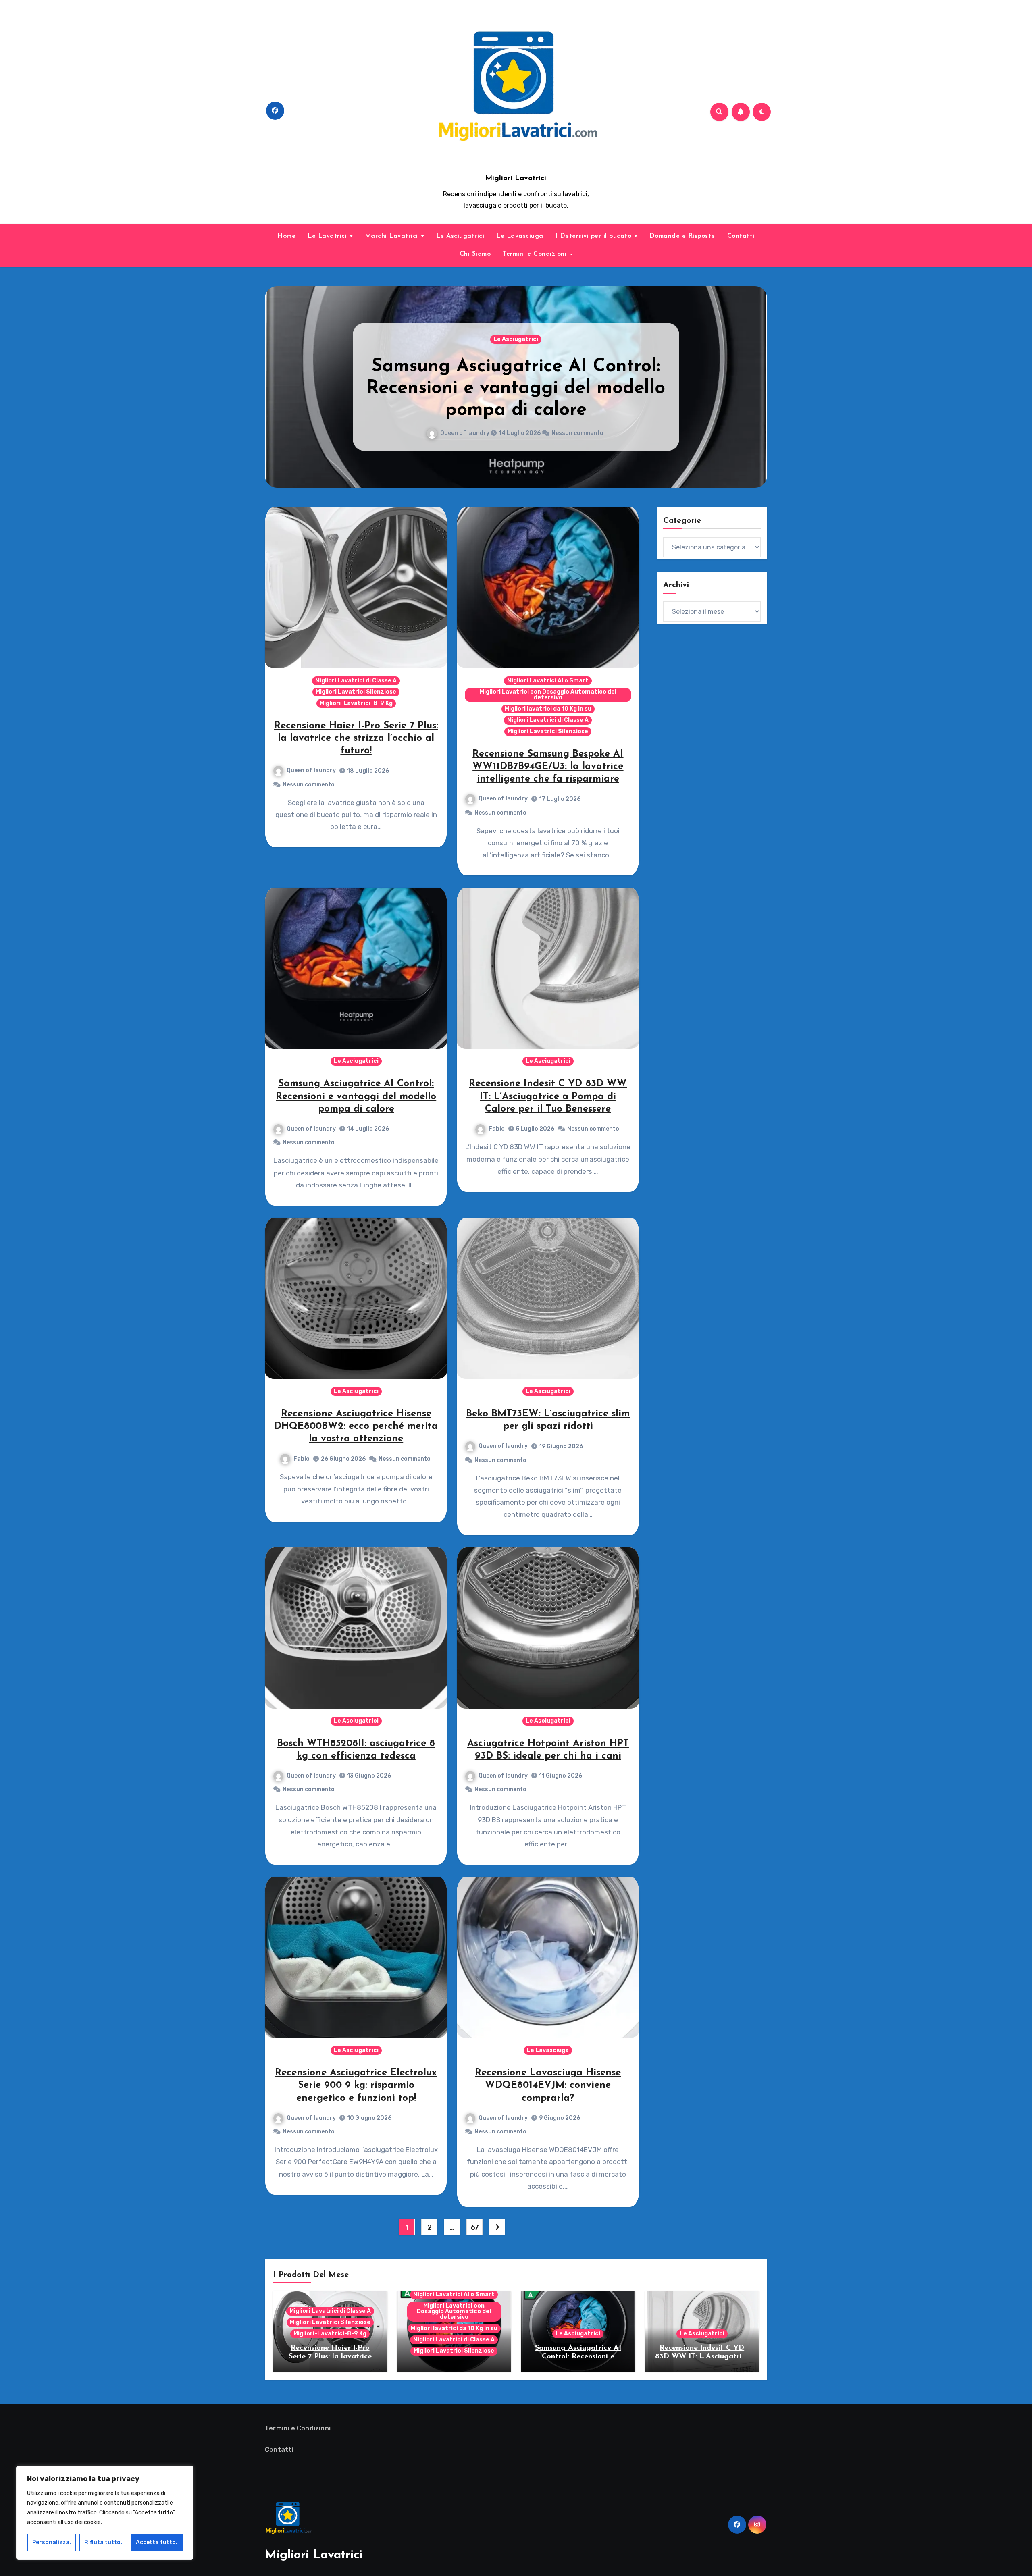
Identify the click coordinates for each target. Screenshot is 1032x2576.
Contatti (741, 236)
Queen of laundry (311, 770)
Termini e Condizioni (536, 254)
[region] (105, 2513)
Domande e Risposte (682, 236)
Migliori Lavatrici (516, 179)
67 (475, 2227)
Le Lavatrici (328, 236)
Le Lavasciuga (520, 236)
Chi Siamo (475, 254)
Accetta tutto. (157, 2542)
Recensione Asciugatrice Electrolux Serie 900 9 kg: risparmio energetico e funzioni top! (356, 2085)
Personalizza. (52, 2542)
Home (286, 236)
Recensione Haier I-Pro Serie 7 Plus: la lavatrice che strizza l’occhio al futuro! (356, 738)
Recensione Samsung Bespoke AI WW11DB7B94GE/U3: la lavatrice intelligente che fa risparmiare (548, 767)
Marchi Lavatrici (393, 236)
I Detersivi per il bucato (595, 236)
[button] (756, 385)
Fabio (467, 433)
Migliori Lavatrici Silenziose (356, 692)
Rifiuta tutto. (103, 2542)
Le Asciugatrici (460, 236)
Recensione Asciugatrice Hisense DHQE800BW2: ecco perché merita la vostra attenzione (356, 1426)
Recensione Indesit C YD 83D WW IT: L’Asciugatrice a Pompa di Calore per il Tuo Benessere (516, 388)
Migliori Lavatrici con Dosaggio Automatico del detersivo (548, 695)
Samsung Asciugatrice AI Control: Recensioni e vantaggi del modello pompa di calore (356, 1096)
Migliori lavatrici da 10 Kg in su (548, 709)
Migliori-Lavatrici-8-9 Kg (356, 703)
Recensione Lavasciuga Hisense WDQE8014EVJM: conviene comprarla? (548, 2085)
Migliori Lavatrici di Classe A (356, 681)
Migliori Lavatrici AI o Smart (548, 681)
